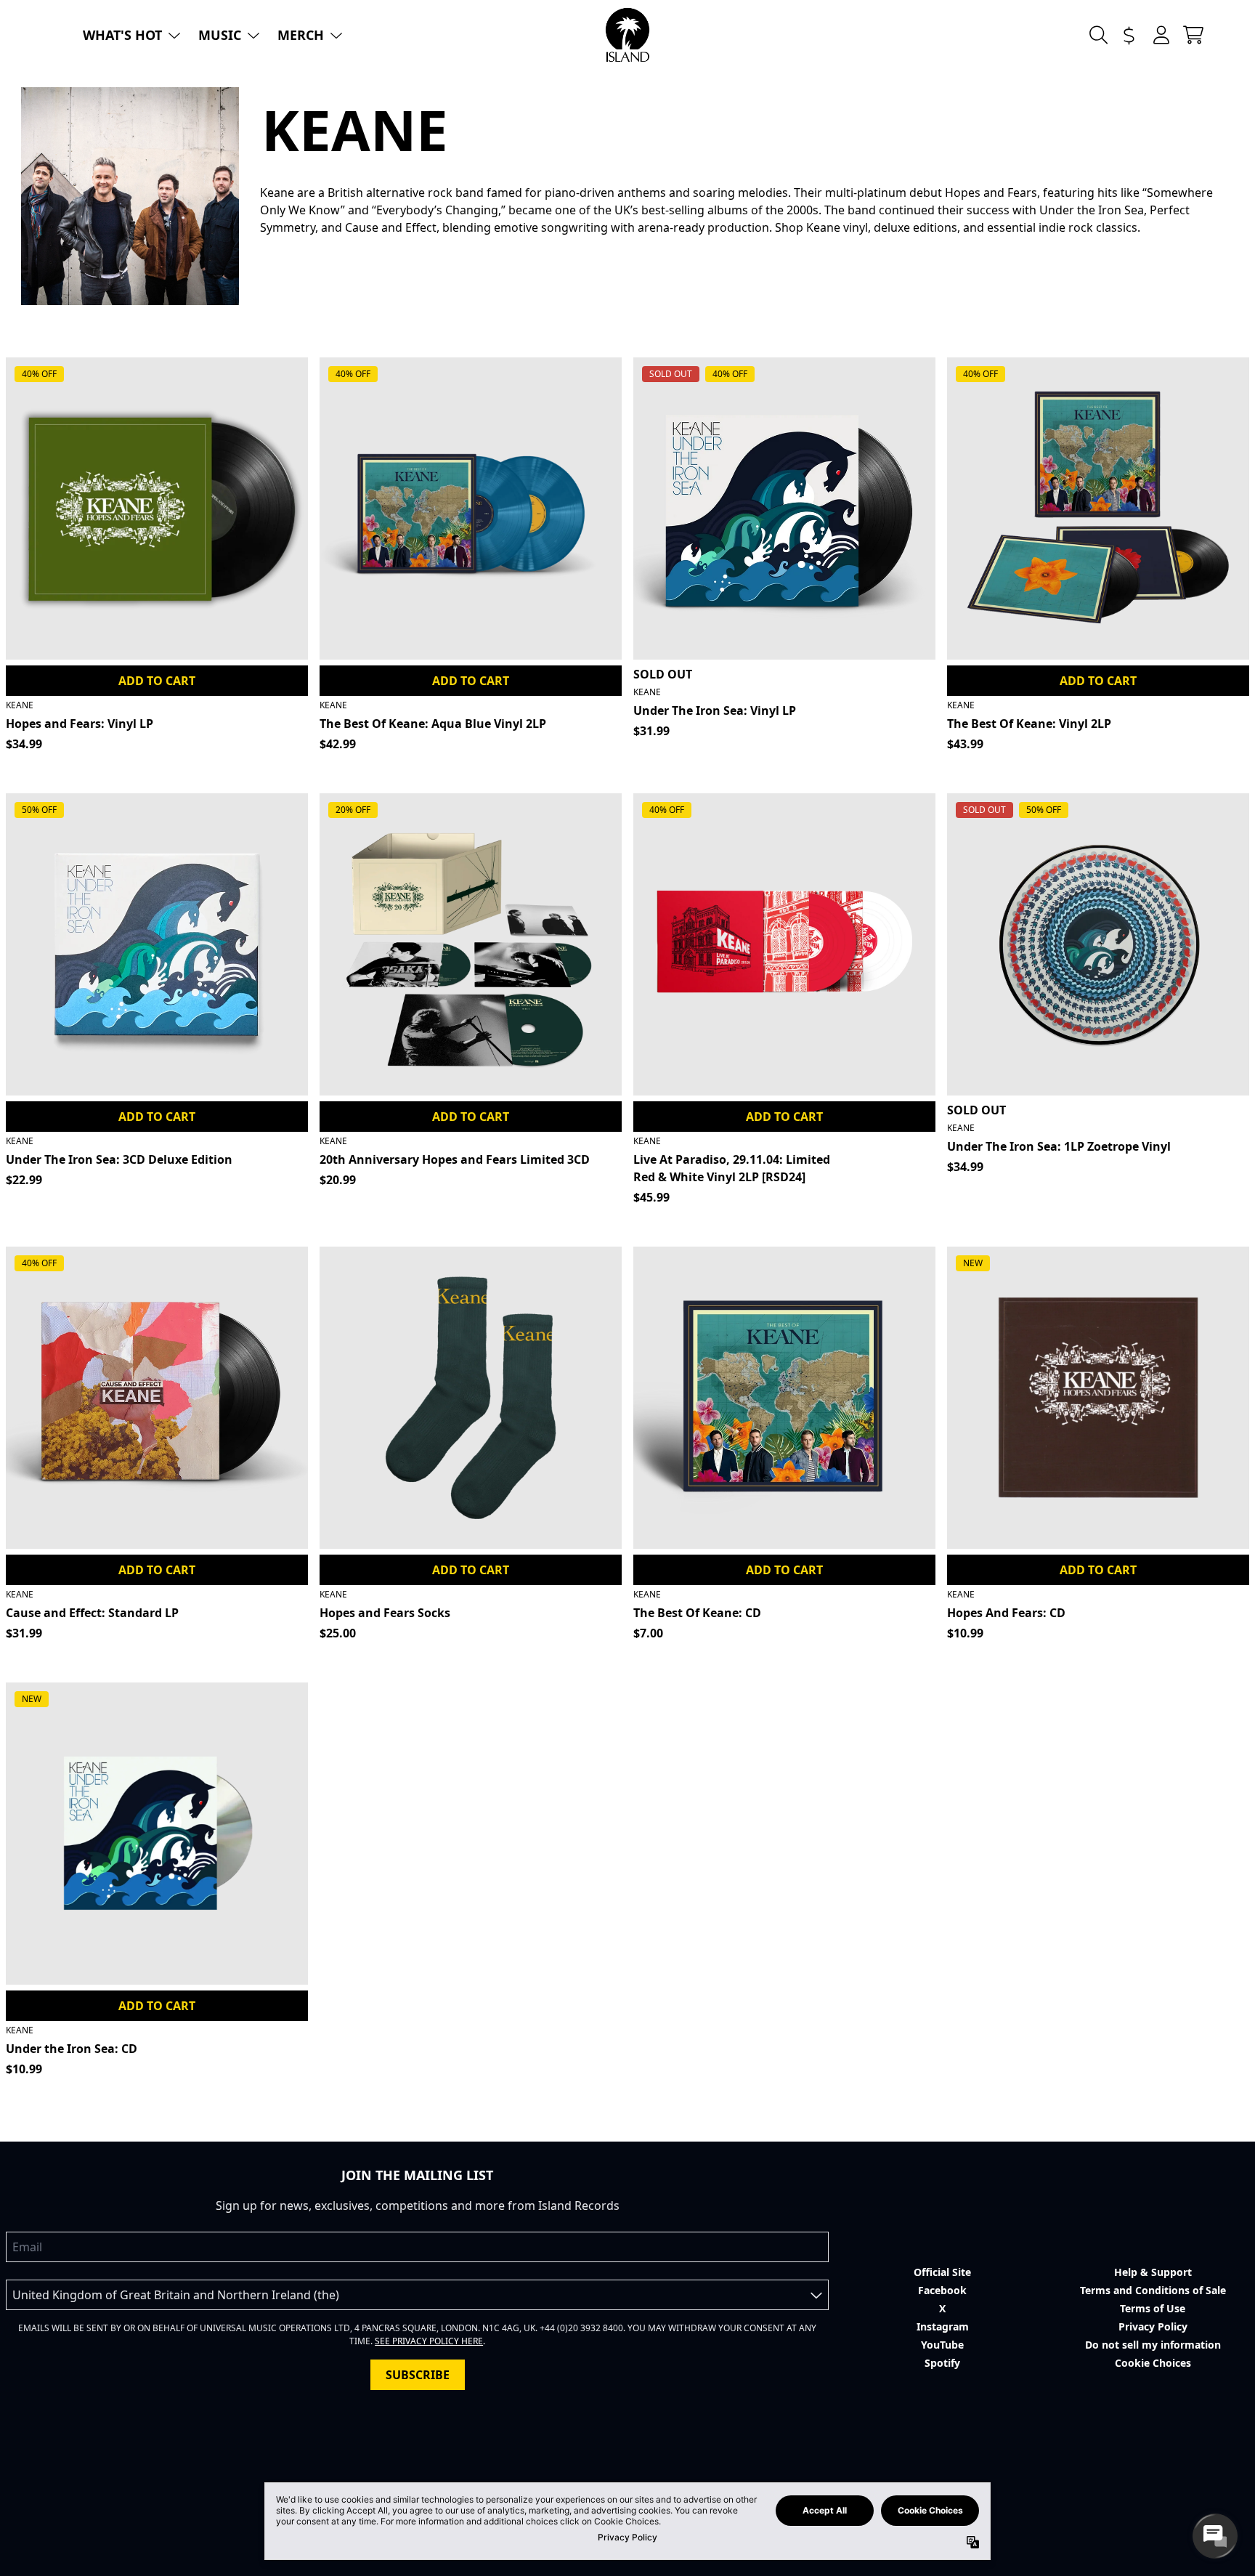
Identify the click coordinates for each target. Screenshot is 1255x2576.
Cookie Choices (1153, 2363)
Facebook (942, 2290)
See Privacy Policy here (429, 2341)
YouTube (942, 2345)
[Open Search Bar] (1097, 35)
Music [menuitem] (220, 35)
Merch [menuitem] (301, 35)
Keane (20, 705)
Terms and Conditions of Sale (1153, 2290)
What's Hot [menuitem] (122, 35)
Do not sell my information (1153, 2345)
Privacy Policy (1153, 2326)
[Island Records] (627, 35)
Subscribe (418, 2375)
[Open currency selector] (1129, 35)
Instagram (943, 2326)
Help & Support (1153, 2272)
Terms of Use (1153, 2308)
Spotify (942, 2363)
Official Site (942, 2272)
